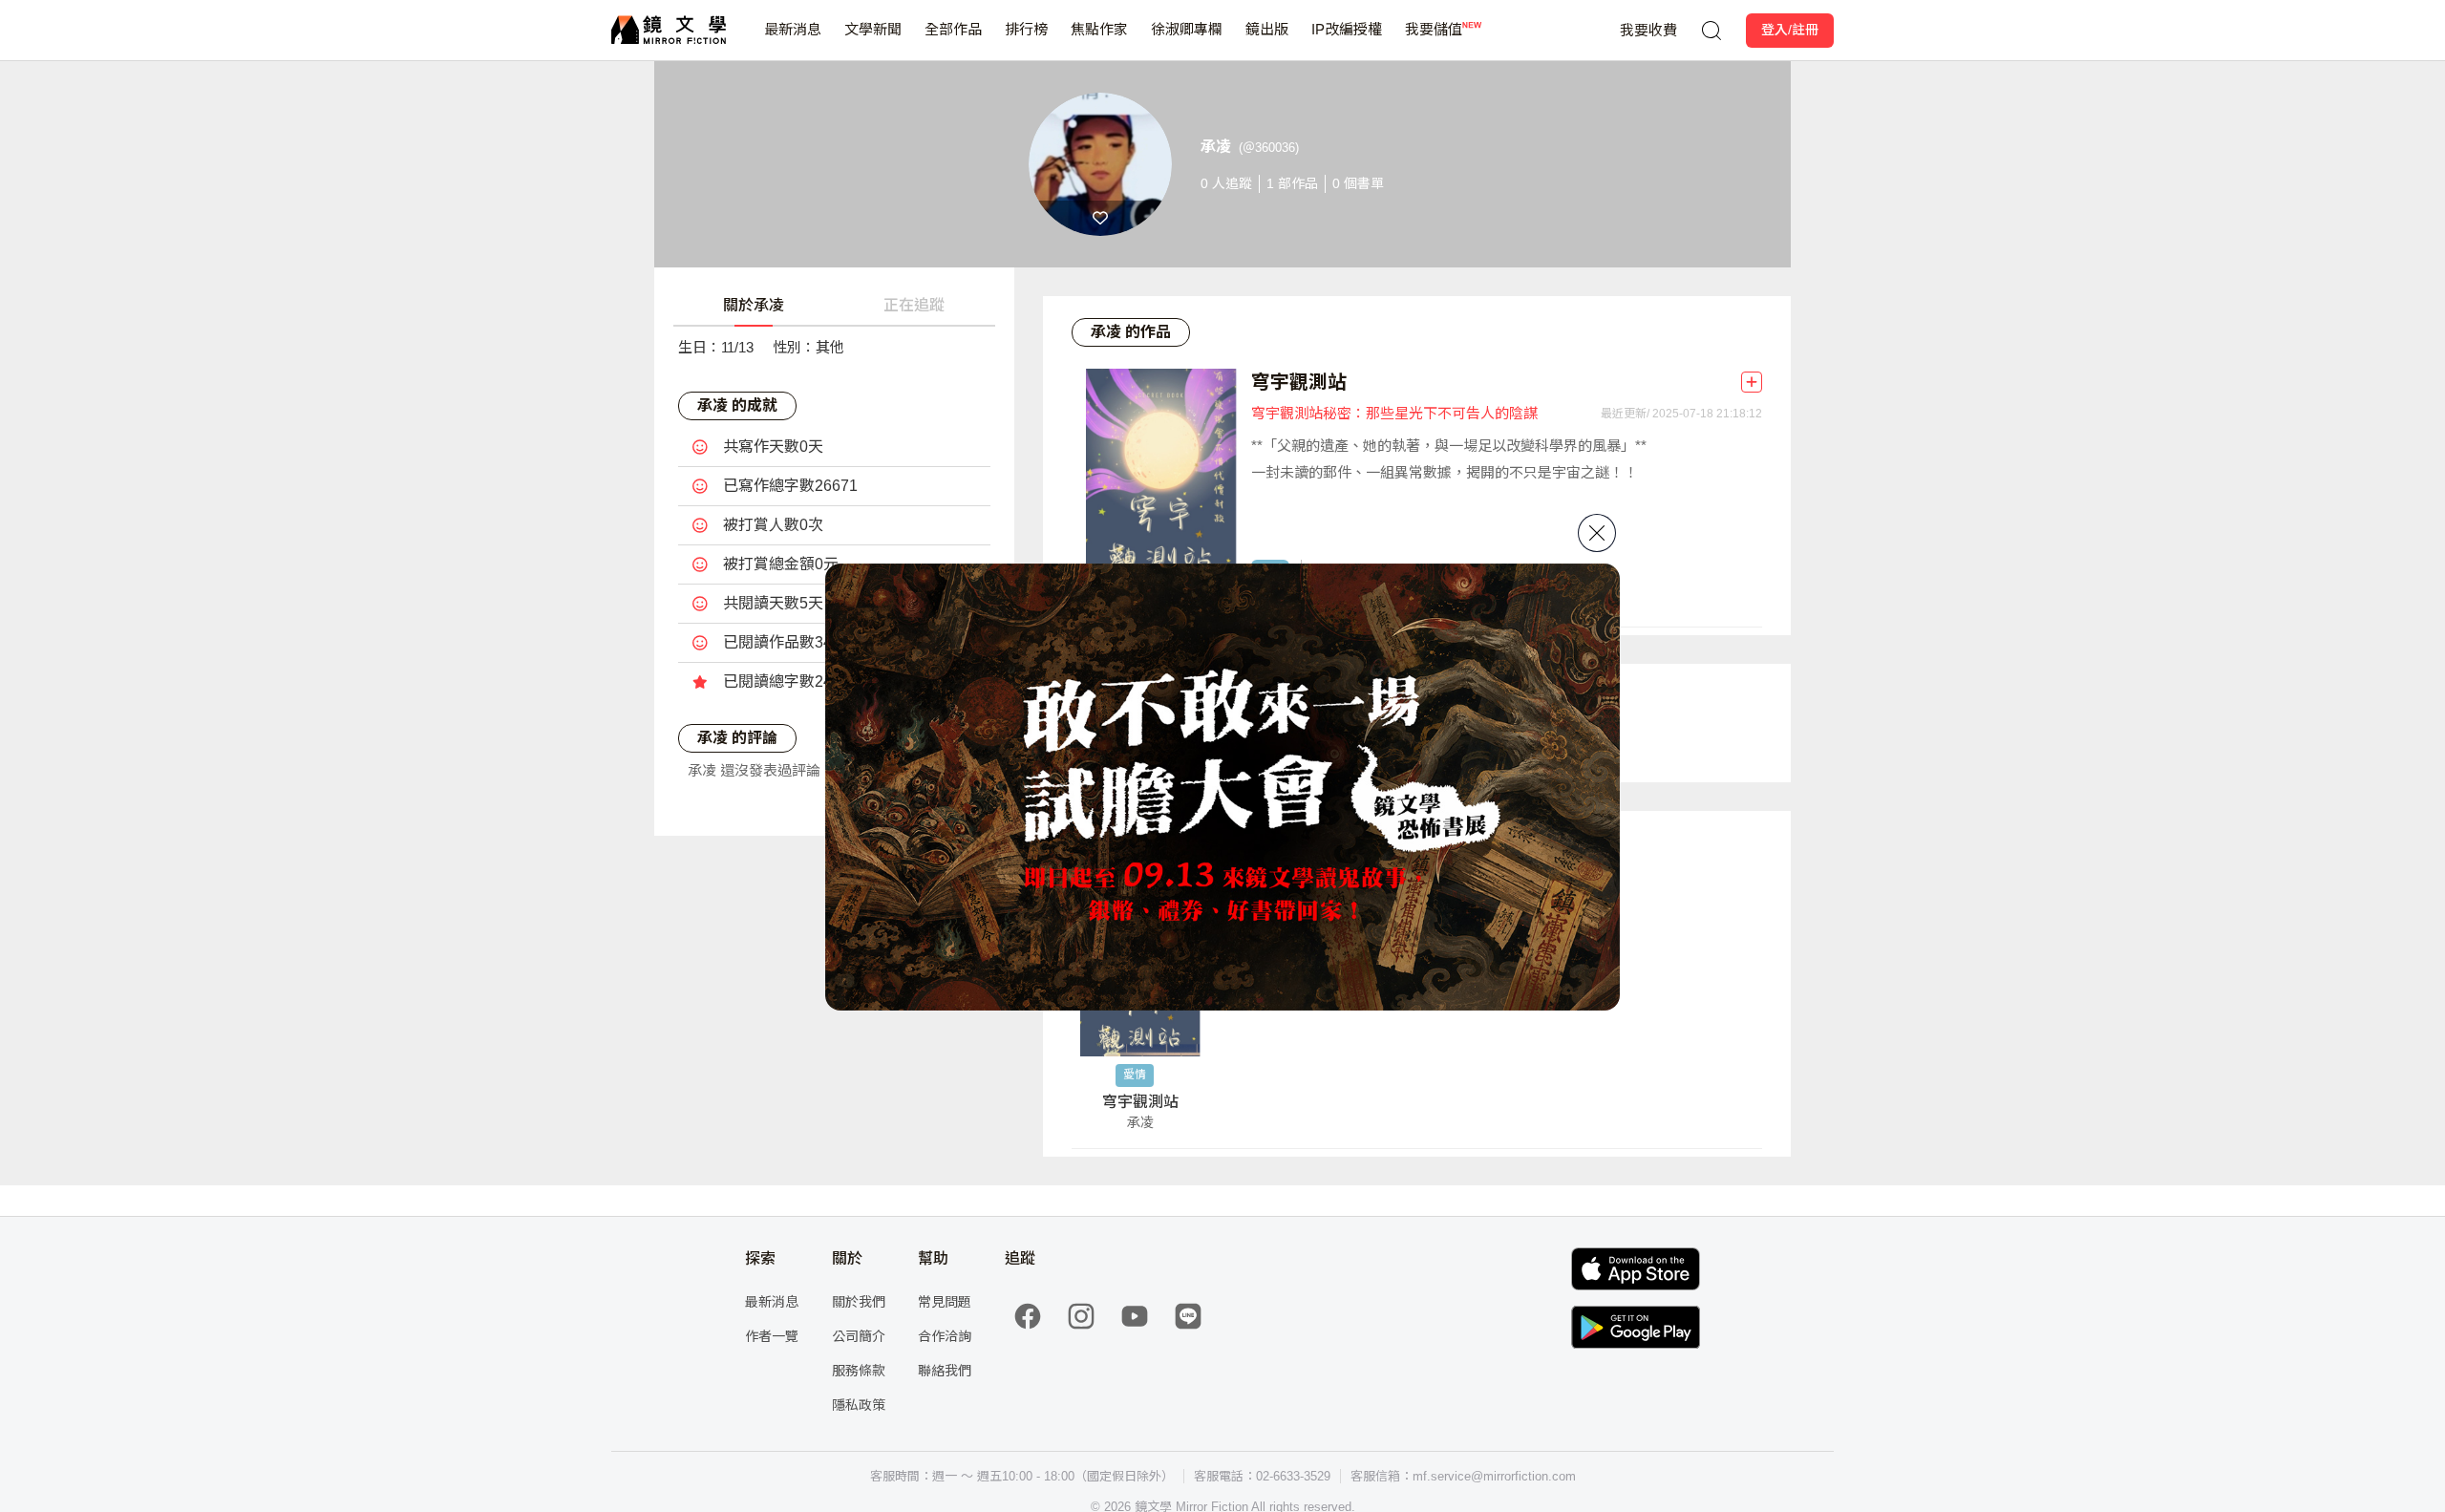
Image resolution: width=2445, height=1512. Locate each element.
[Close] (1597, 533)
